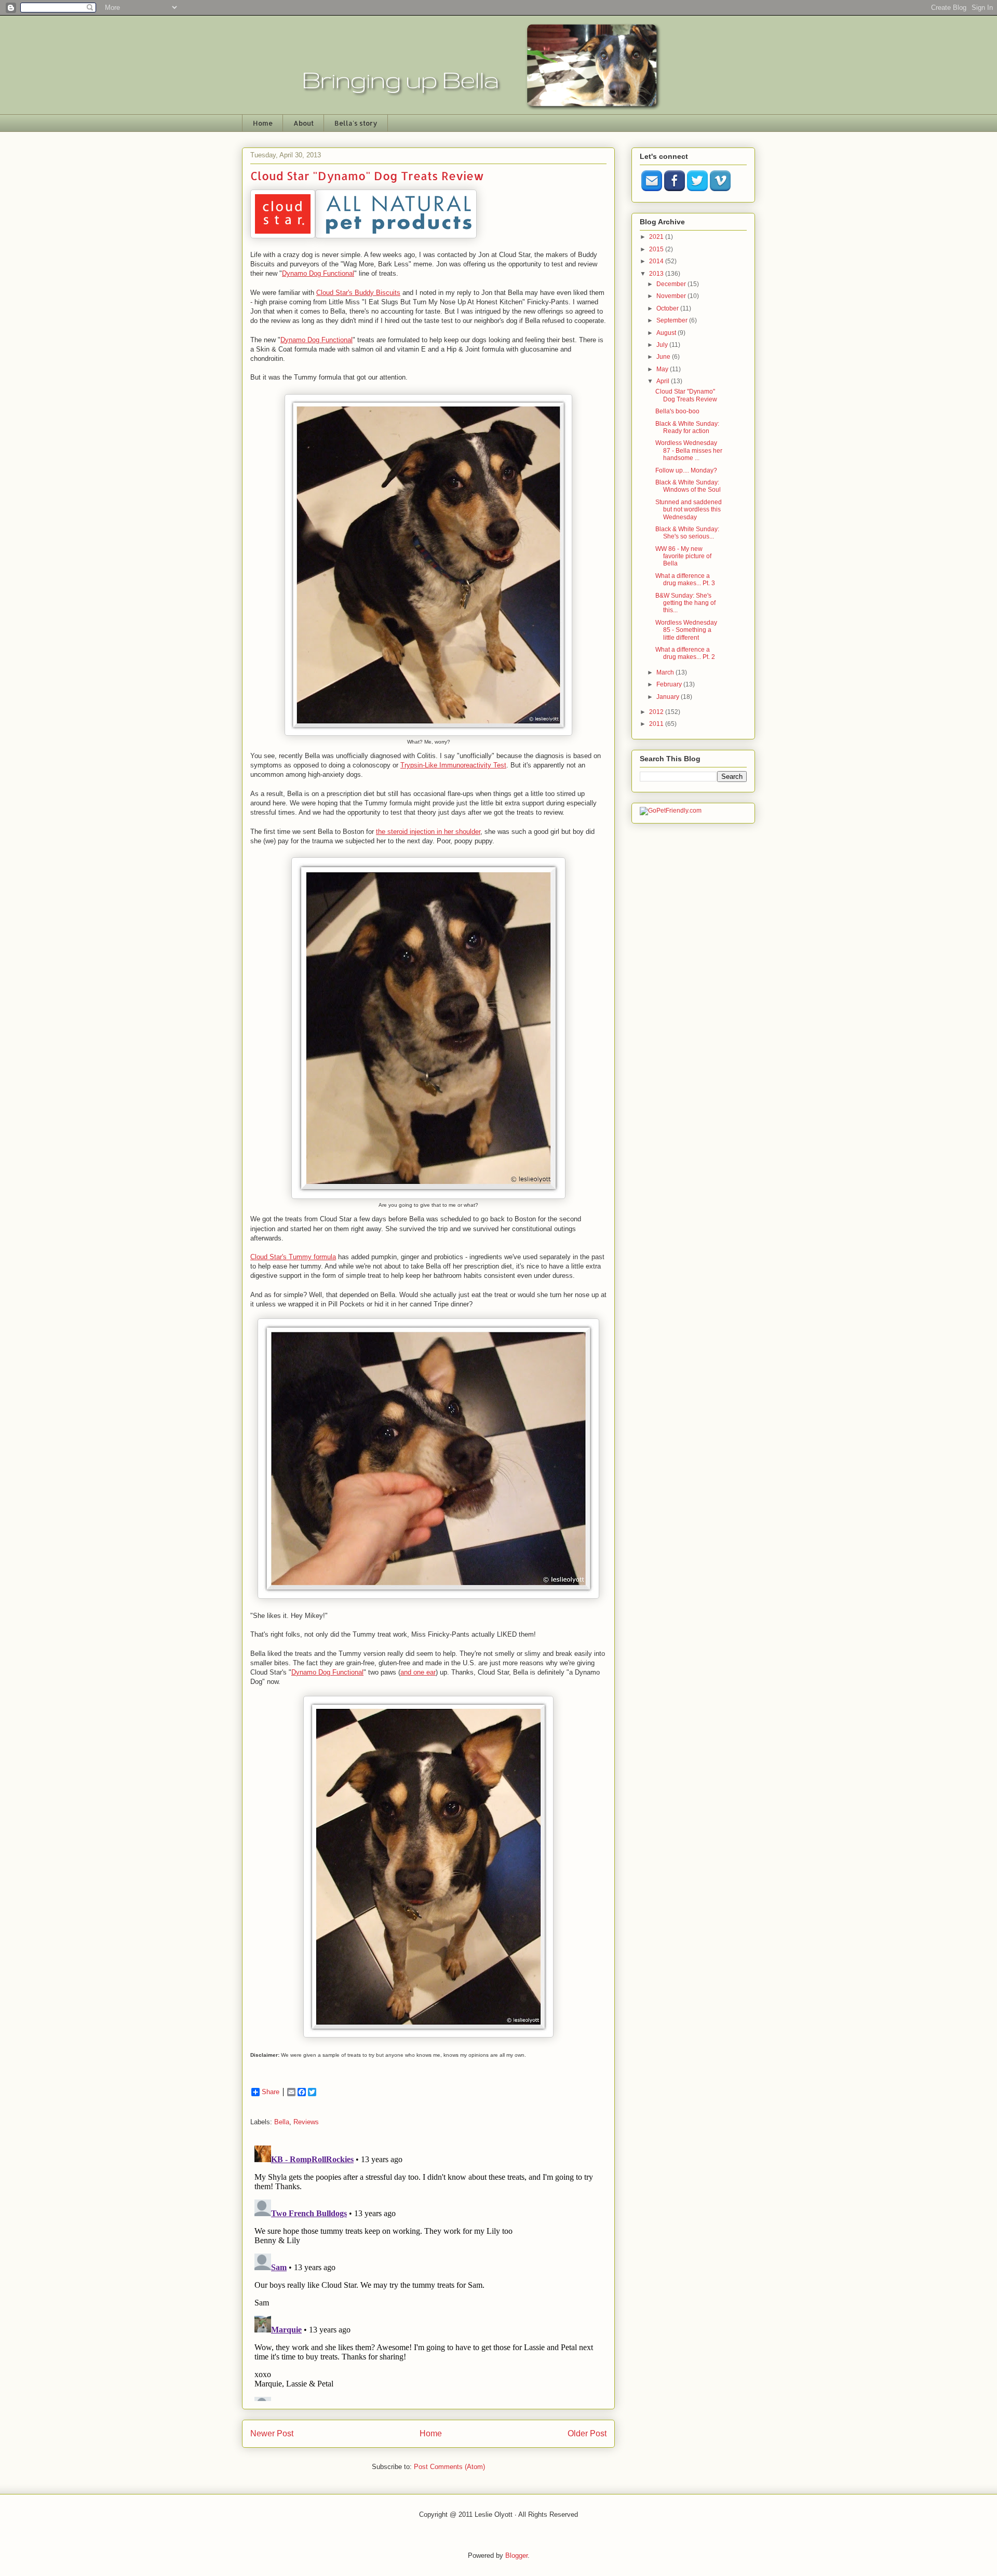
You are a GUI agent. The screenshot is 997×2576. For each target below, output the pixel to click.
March (666, 672)
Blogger (516, 2555)
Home (263, 123)
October (668, 308)
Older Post (587, 2433)
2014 (657, 261)
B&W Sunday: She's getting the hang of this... (685, 603)
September (673, 320)
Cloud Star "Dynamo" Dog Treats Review (686, 395)
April (664, 381)
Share (271, 2092)
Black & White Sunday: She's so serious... (687, 533)
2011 (657, 724)
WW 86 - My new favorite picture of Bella (683, 556)
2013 (657, 274)
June (664, 357)
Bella (282, 2122)
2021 (657, 237)
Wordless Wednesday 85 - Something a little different (686, 630)
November (672, 296)
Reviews (306, 2122)
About (304, 123)
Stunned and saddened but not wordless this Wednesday (689, 510)
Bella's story (356, 123)
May (663, 369)
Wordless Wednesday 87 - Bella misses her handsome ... (689, 450)
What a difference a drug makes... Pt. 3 (685, 579)
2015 (657, 249)
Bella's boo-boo (677, 411)
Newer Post (272, 2433)
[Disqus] (428, 2271)
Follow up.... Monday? (686, 470)
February (670, 684)
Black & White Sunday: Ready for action (687, 427)
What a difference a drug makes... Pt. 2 (685, 653)
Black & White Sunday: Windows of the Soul (688, 486)
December (672, 284)
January (669, 697)
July (663, 345)
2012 (657, 712)
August (667, 333)
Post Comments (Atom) (449, 2467)
